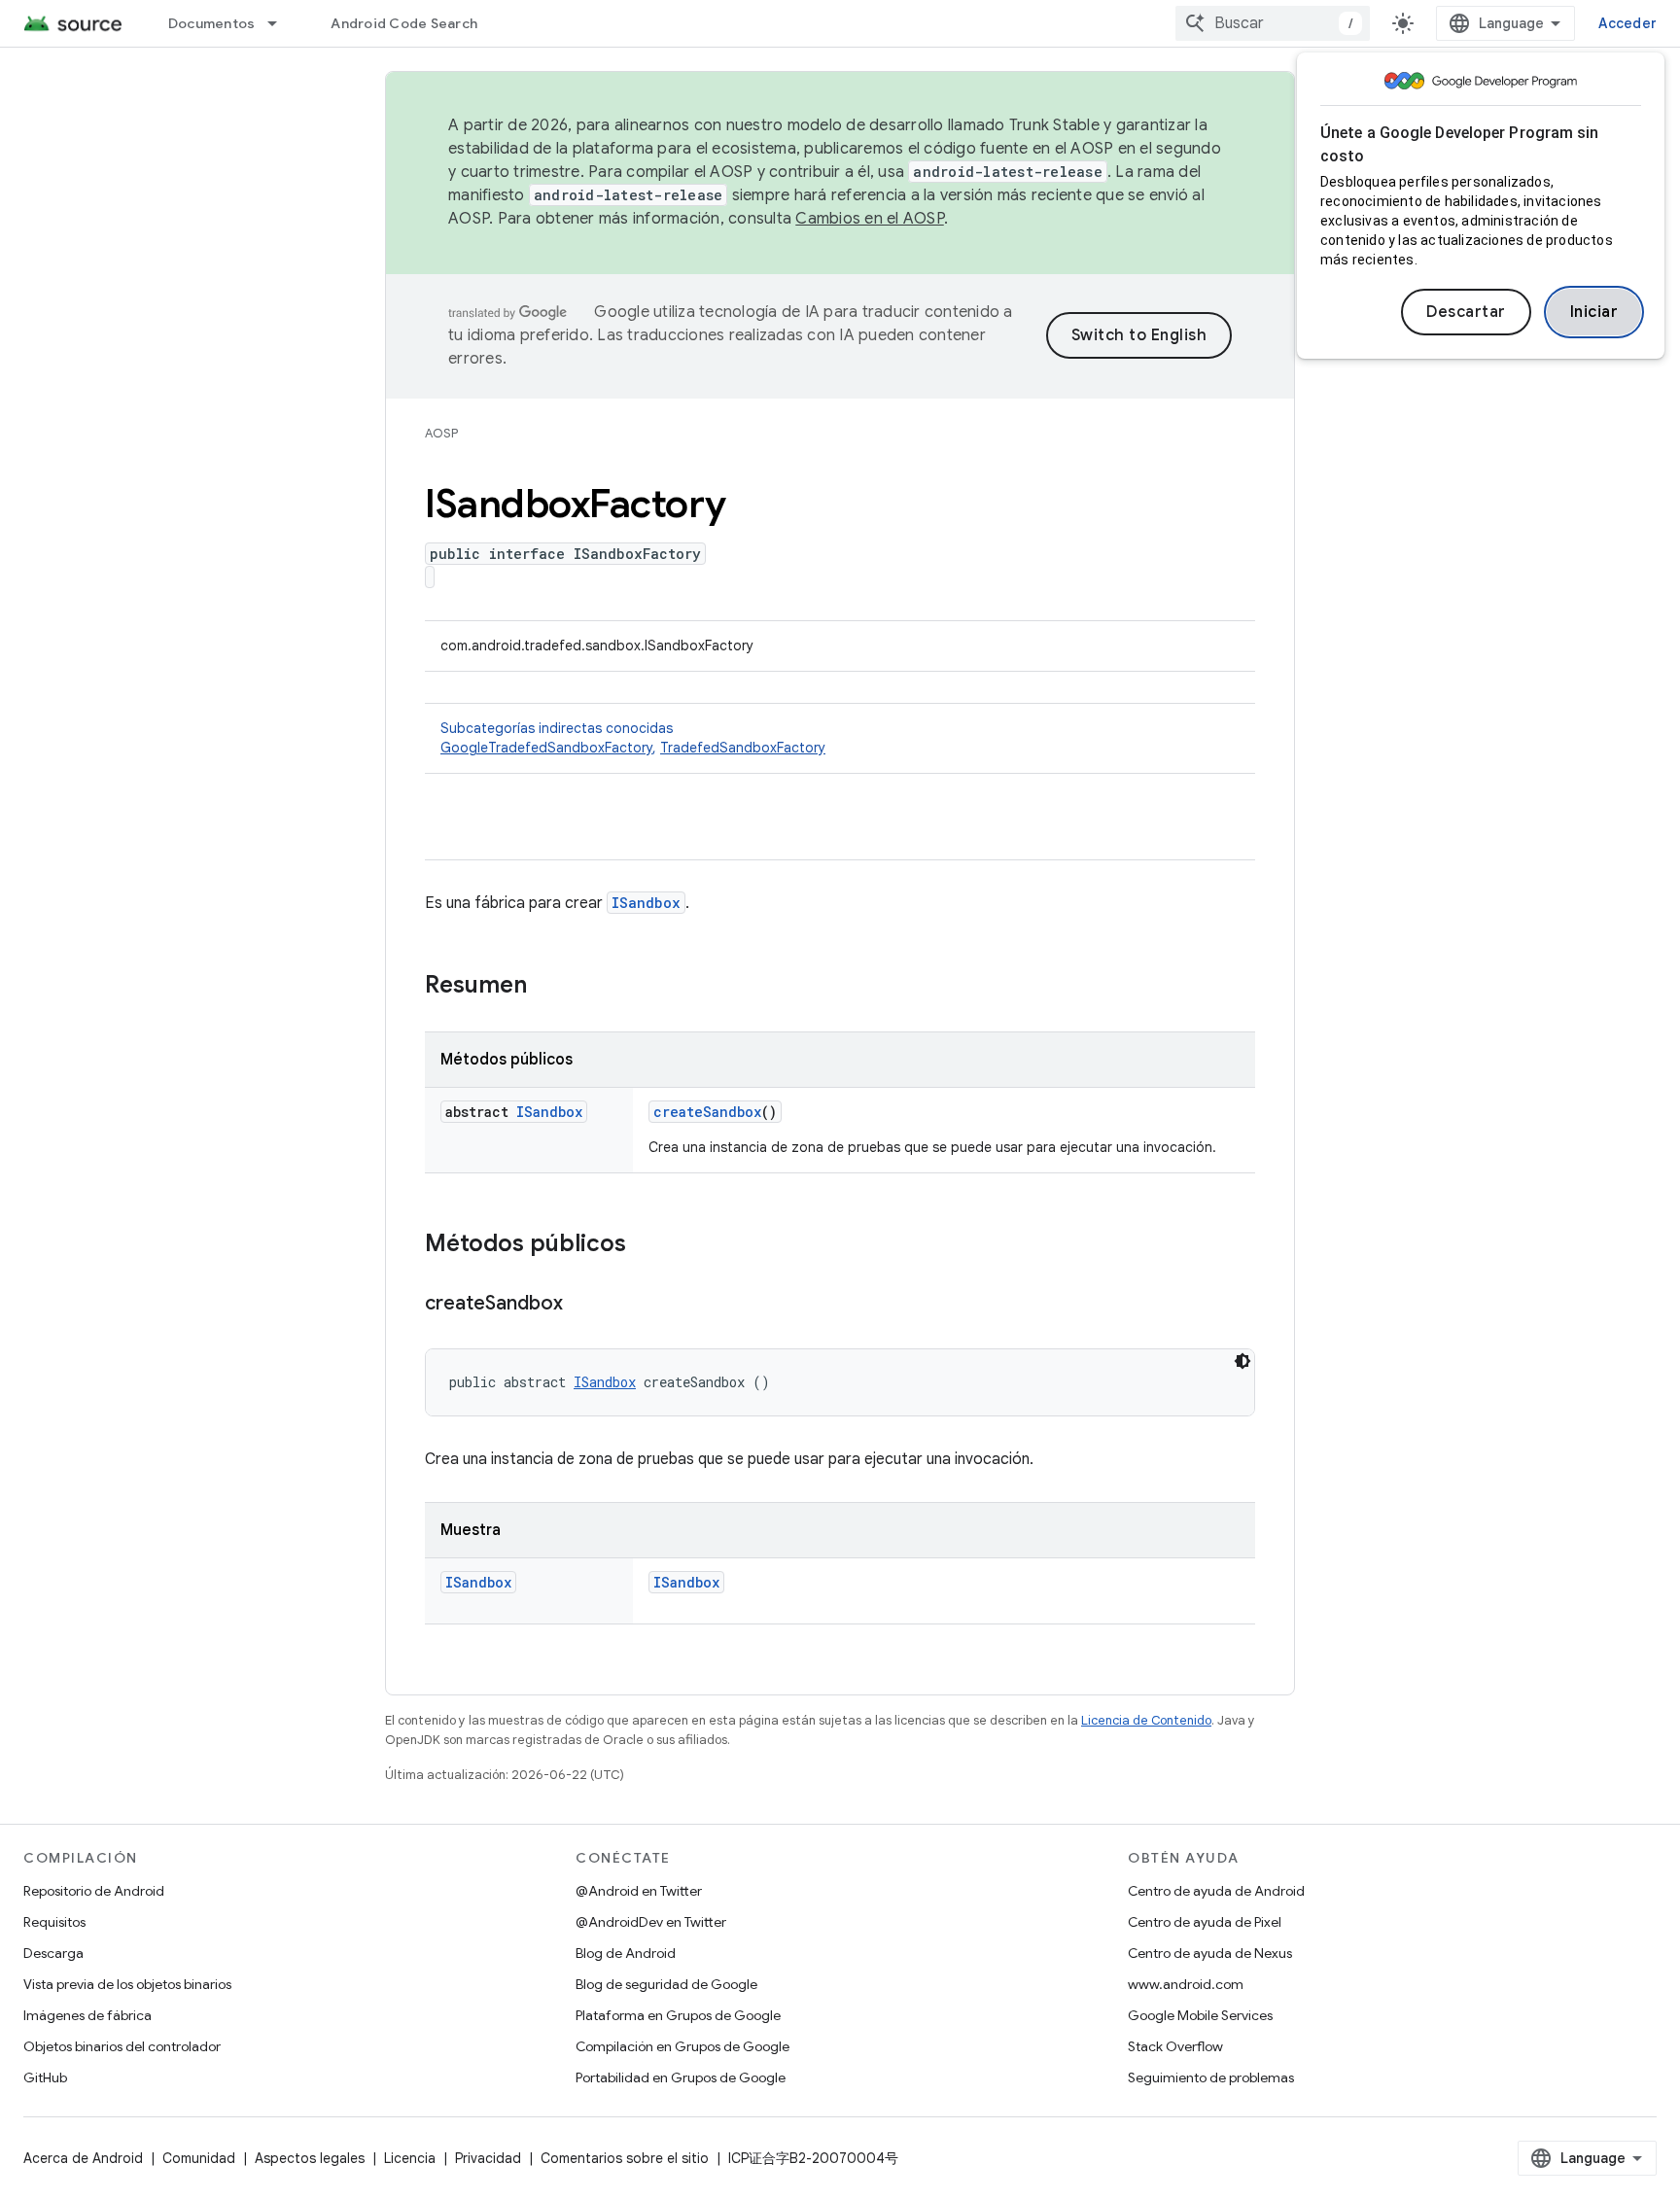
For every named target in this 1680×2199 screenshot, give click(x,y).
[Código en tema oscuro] (1242, 1361)
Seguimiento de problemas (1211, 2077)
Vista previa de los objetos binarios (127, 1984)
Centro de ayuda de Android (1216, 1891)
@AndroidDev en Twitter (651, 1922)
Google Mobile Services (1200, 2015)
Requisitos (54, 1922)
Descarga (53, 1953)
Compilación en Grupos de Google (682, 2046)
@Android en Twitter (639, 1891)
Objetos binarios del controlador (122, 2046)
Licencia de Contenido (1146, 1720)
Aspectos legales (310, 2158)
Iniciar (1594, 312)
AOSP (441, 433)
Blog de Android (626, 1953)
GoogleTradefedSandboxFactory (546, 748)
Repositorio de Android (94, 1891)
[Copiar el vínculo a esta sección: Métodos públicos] (646, 1245)
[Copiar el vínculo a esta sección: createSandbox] (582, 1305)
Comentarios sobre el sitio (625, 2158)
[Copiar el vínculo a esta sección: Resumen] (546, 987)
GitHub (45, 2077)
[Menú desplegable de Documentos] (281, 23)
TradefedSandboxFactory (743, 748)
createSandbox (707, 1112)
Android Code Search (404, 23)
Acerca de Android (83, 2158)
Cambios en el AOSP (870, 219)
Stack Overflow (1175, 2046)
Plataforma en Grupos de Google (678, 2015)
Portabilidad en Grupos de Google (681, 2077)
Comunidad (199, 2158)
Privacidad (488, 2158)
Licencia (410, 2158)
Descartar (1466, 312)
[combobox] (1273, 23)
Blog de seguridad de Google (666, 1984)
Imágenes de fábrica (87, 2015)
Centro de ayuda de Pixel (1205, 1922)
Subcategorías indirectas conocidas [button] (633, 738)
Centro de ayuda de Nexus (1210, 1953)
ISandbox (646, 903)
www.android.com (1186, 1984)
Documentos (212, 23)
